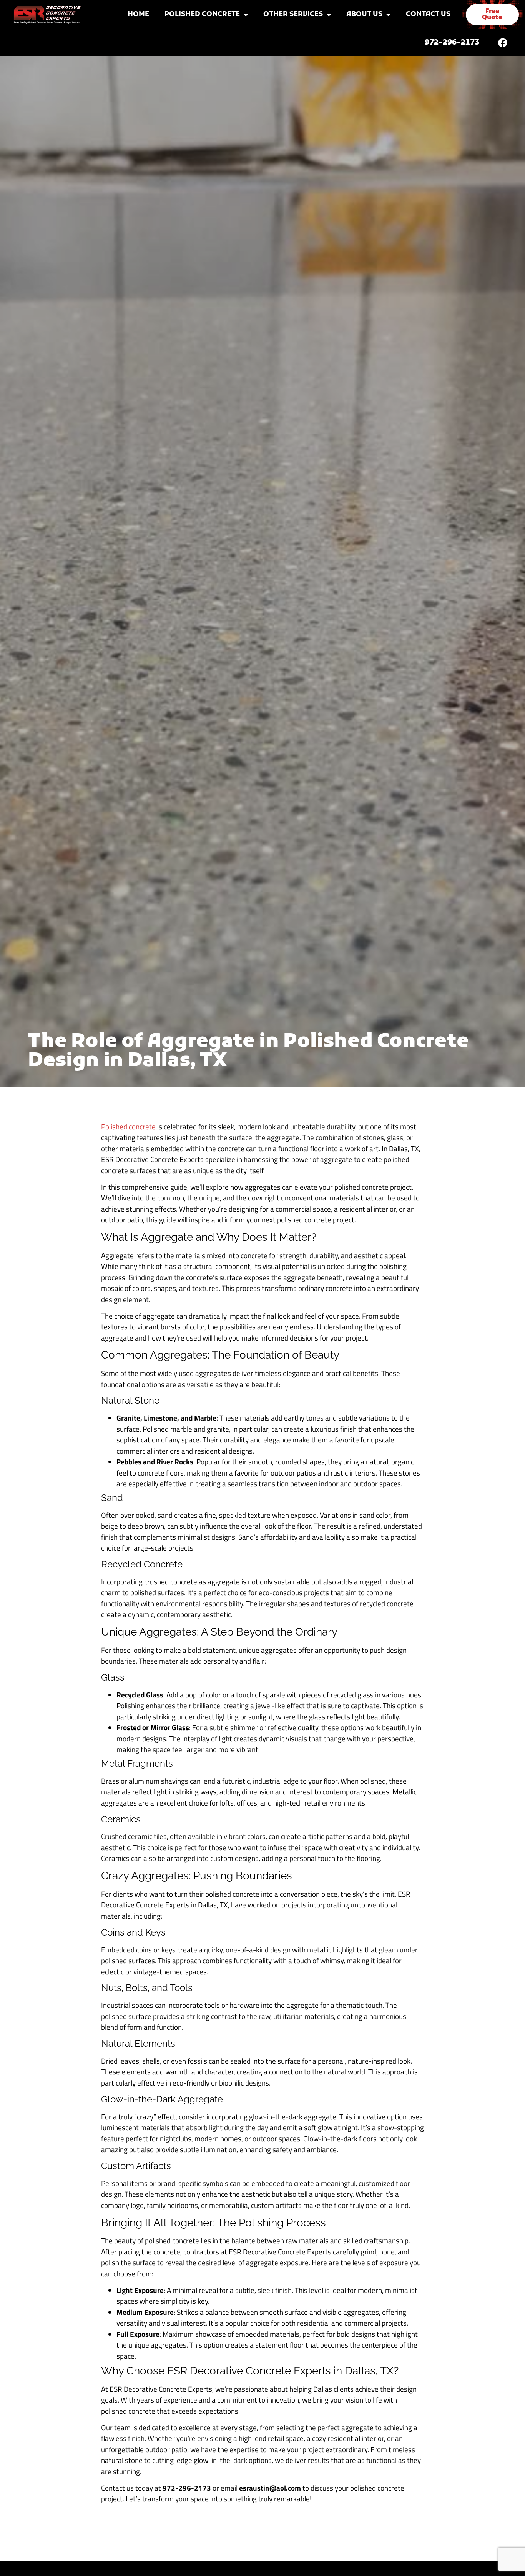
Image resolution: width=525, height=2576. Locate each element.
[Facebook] (503, 43)
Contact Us (428, 14)
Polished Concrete (202, 14)
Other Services (293, 14)
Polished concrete (128, 1126)
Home (138, 14)
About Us (364, 14)
